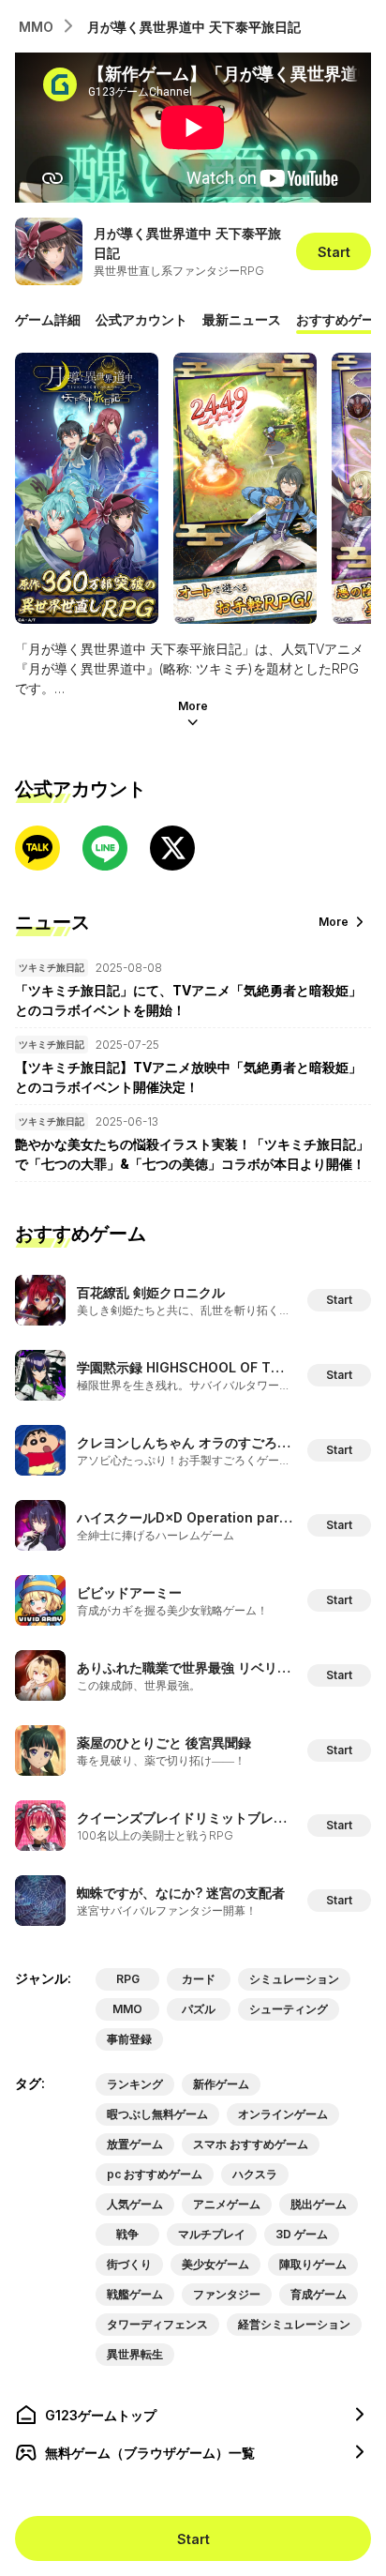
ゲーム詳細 (48, 319)
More (193, 706)
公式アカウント (141, 319)
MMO (36, 27)
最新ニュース (242, 319)
